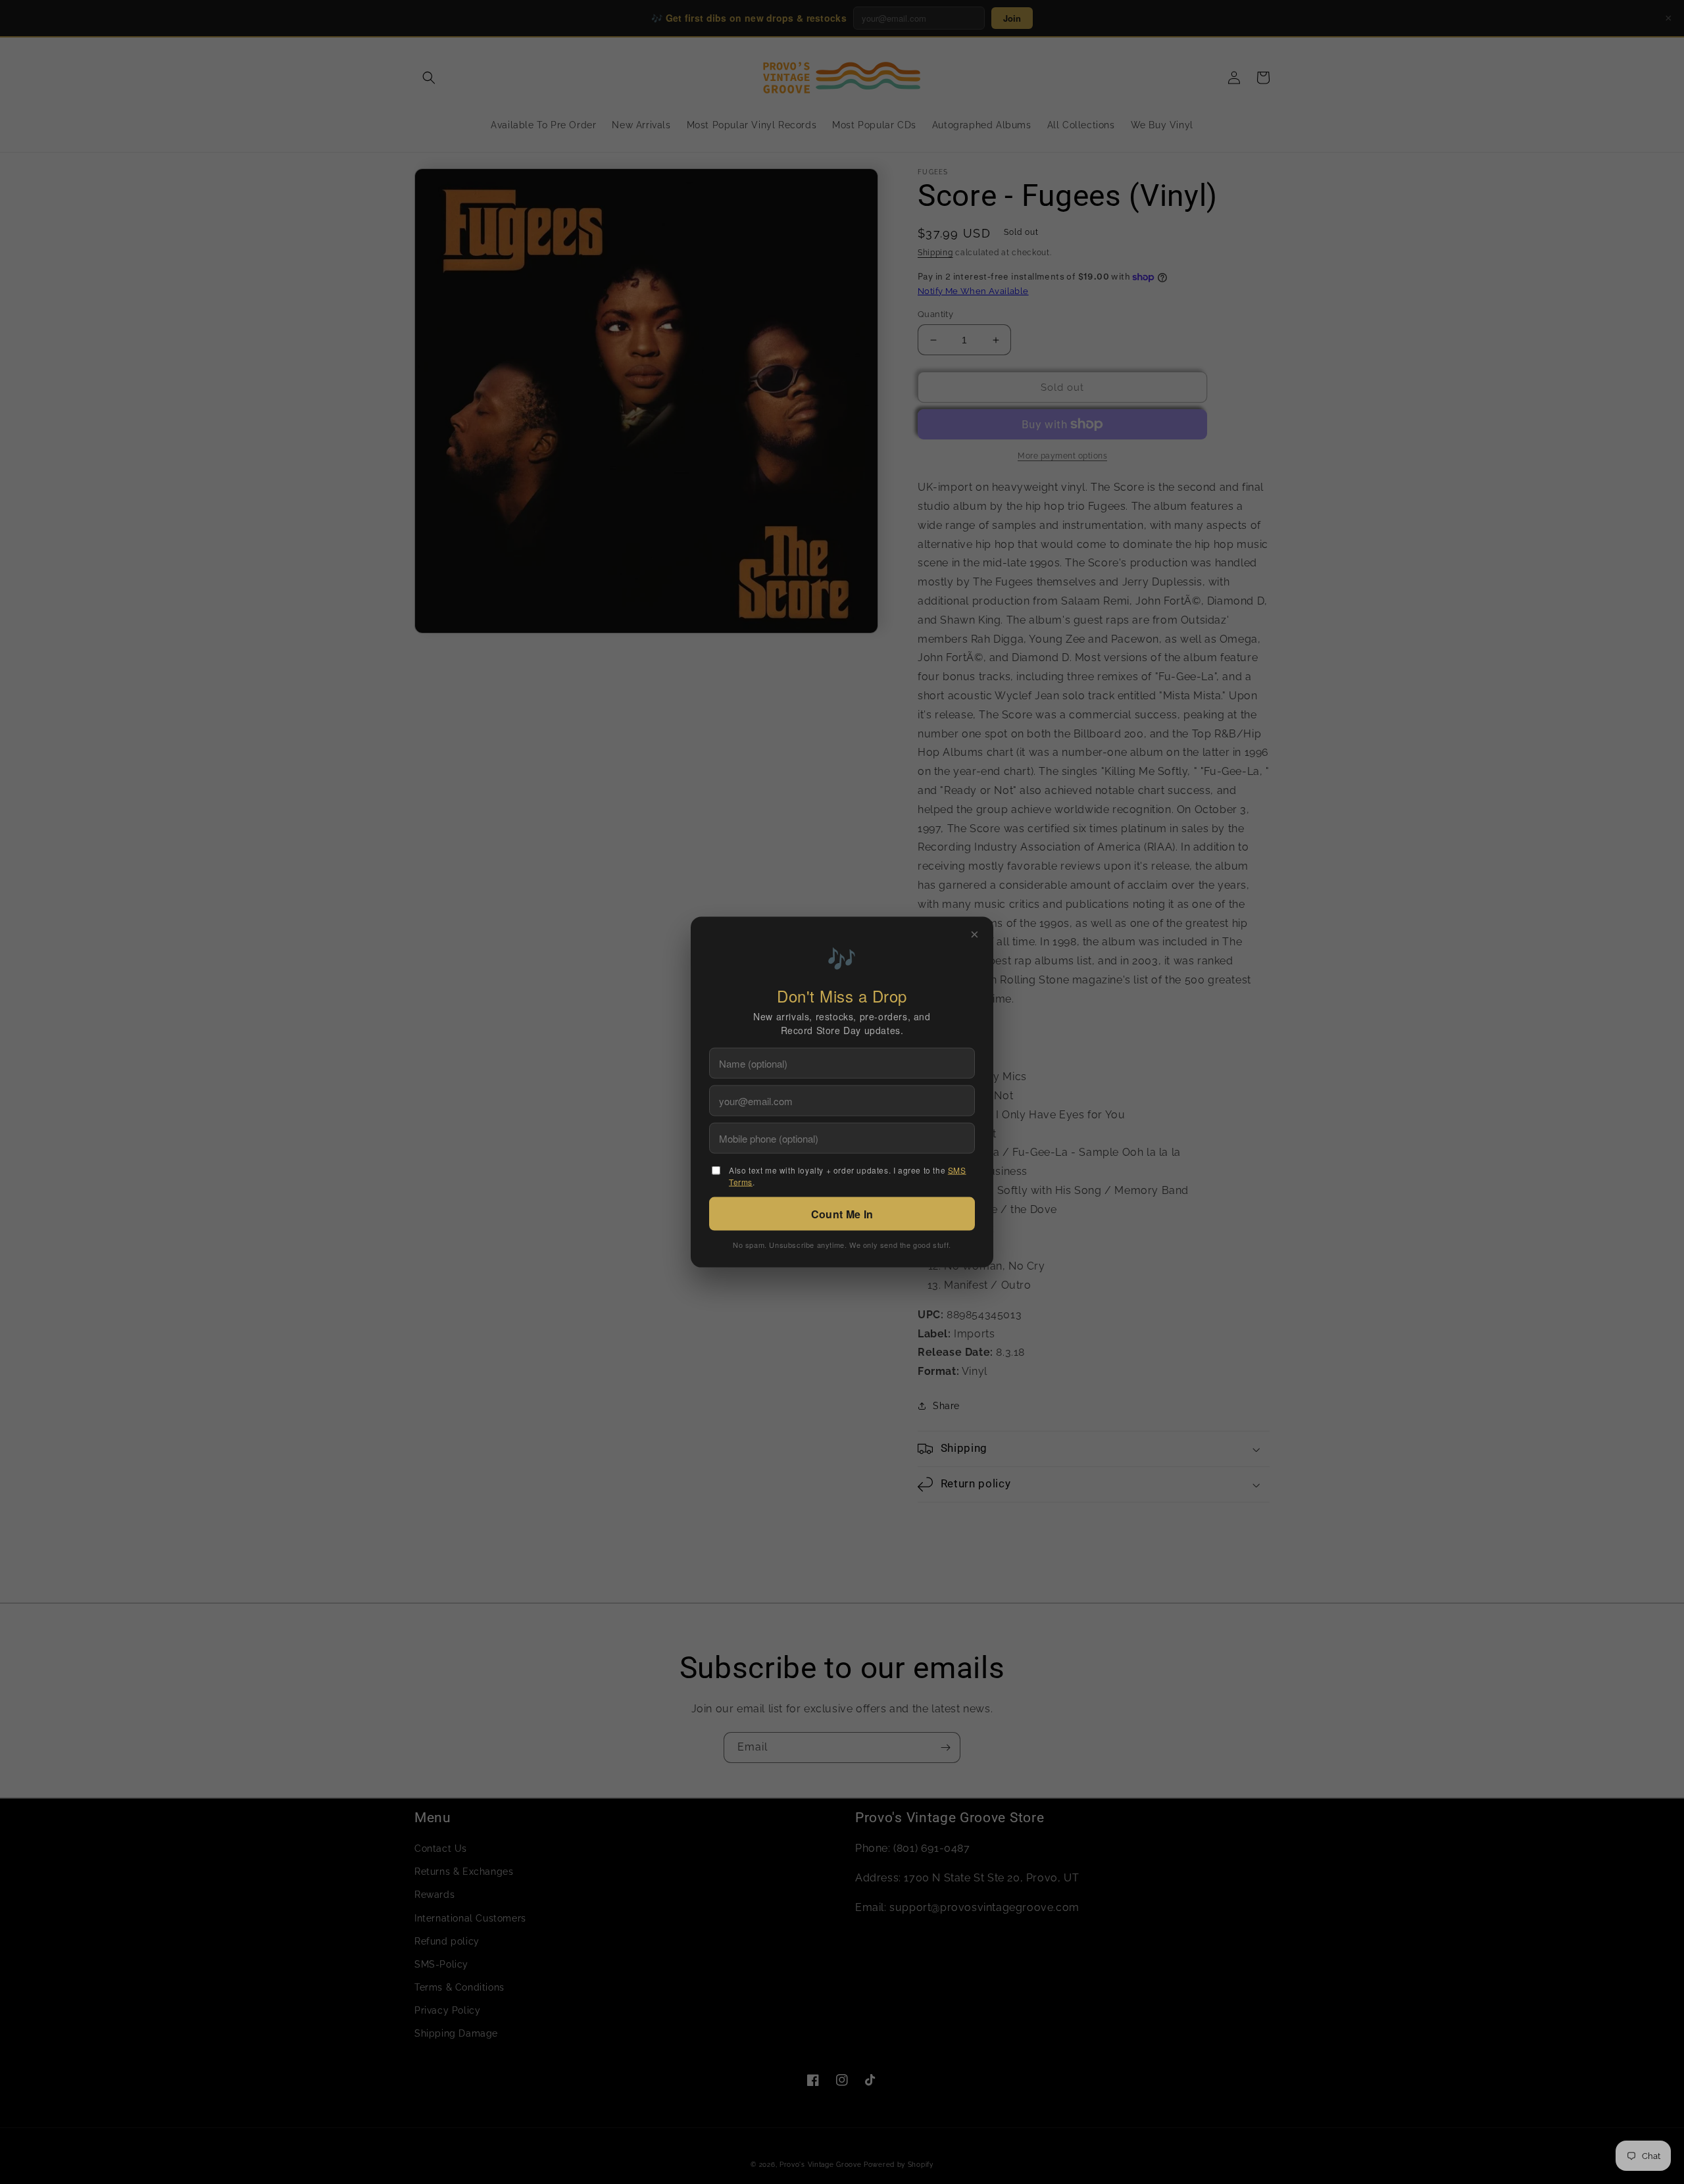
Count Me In (842, 1214)
